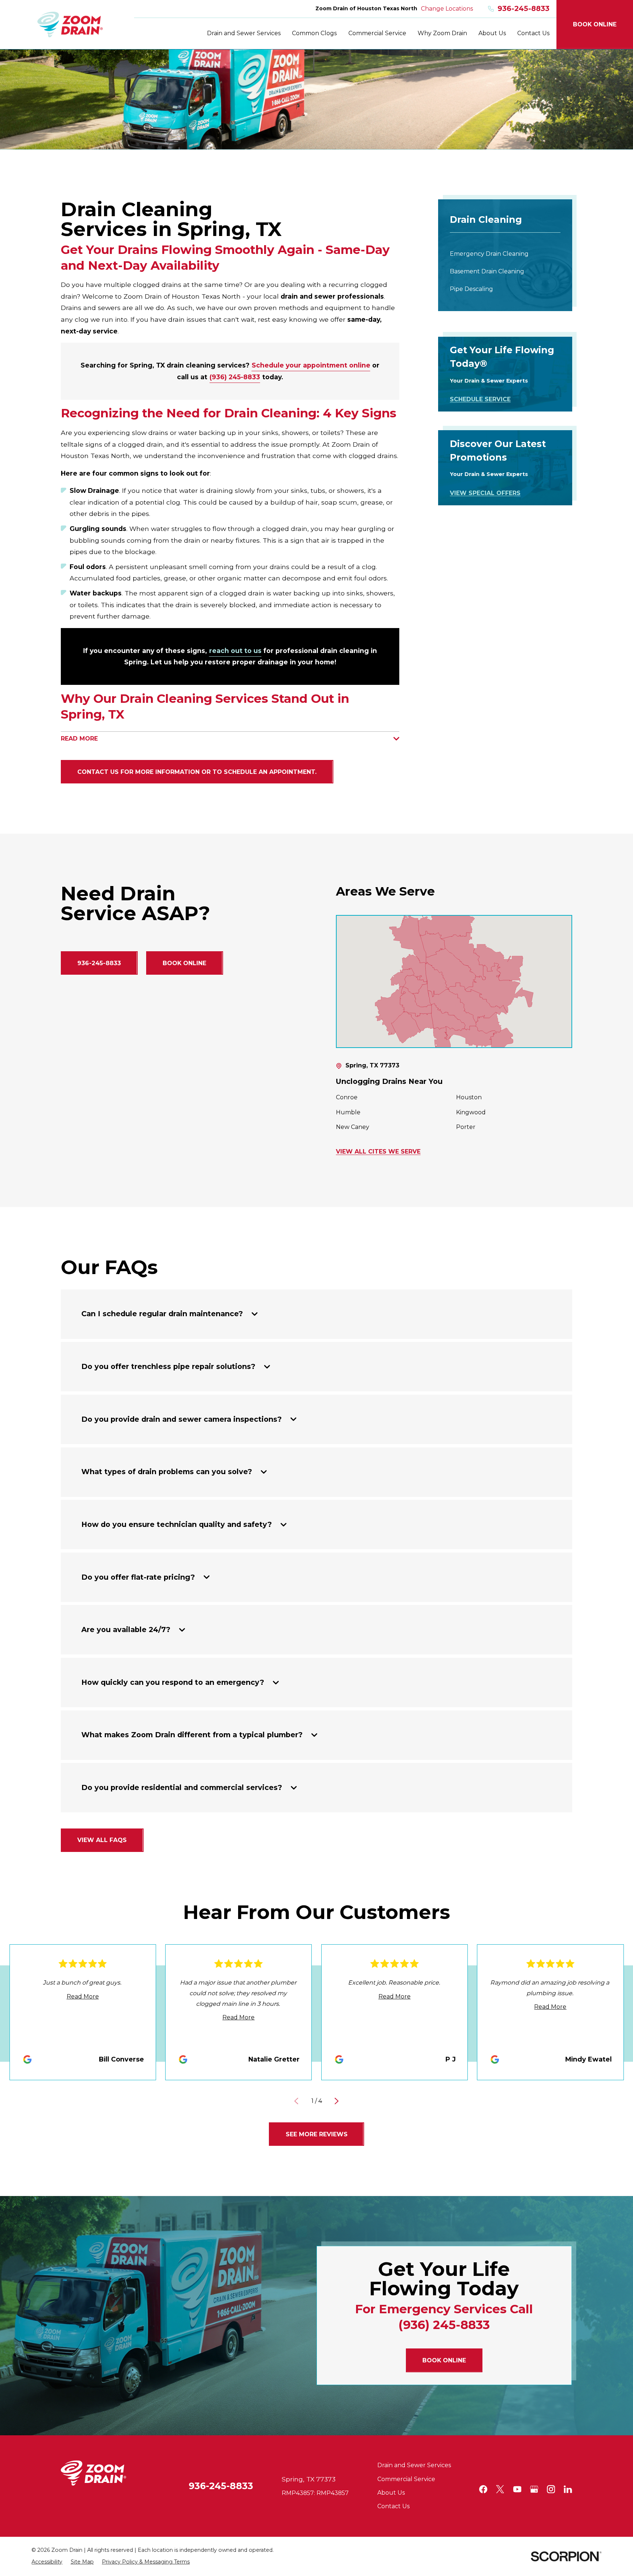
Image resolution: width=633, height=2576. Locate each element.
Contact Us (393, 2506)
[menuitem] (505, 254)
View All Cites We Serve (378, 1152)
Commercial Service (406, 2479)
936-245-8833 (523, 9)
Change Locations (447, 9)
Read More (83, 1996)
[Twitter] (500, 2489)
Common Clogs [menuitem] (314, 33)
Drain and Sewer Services (414, 2465)
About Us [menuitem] (492, 33)
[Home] (70, 25)
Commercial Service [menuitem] (377, 33)
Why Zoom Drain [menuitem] (442, 33)
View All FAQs (102, 1840)
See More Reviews (317, 2134)
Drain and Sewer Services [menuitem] (244, 33)
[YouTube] (517, 2489)
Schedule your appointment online (311, 365)
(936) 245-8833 (235, 377)
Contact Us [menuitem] (533, 33)
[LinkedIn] (568, 2489)
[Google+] (534, 2489)
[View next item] (337, 2101)
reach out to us (235, 651)
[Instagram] (551, 2489)
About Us (391, 2493)
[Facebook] (483, 2489)
